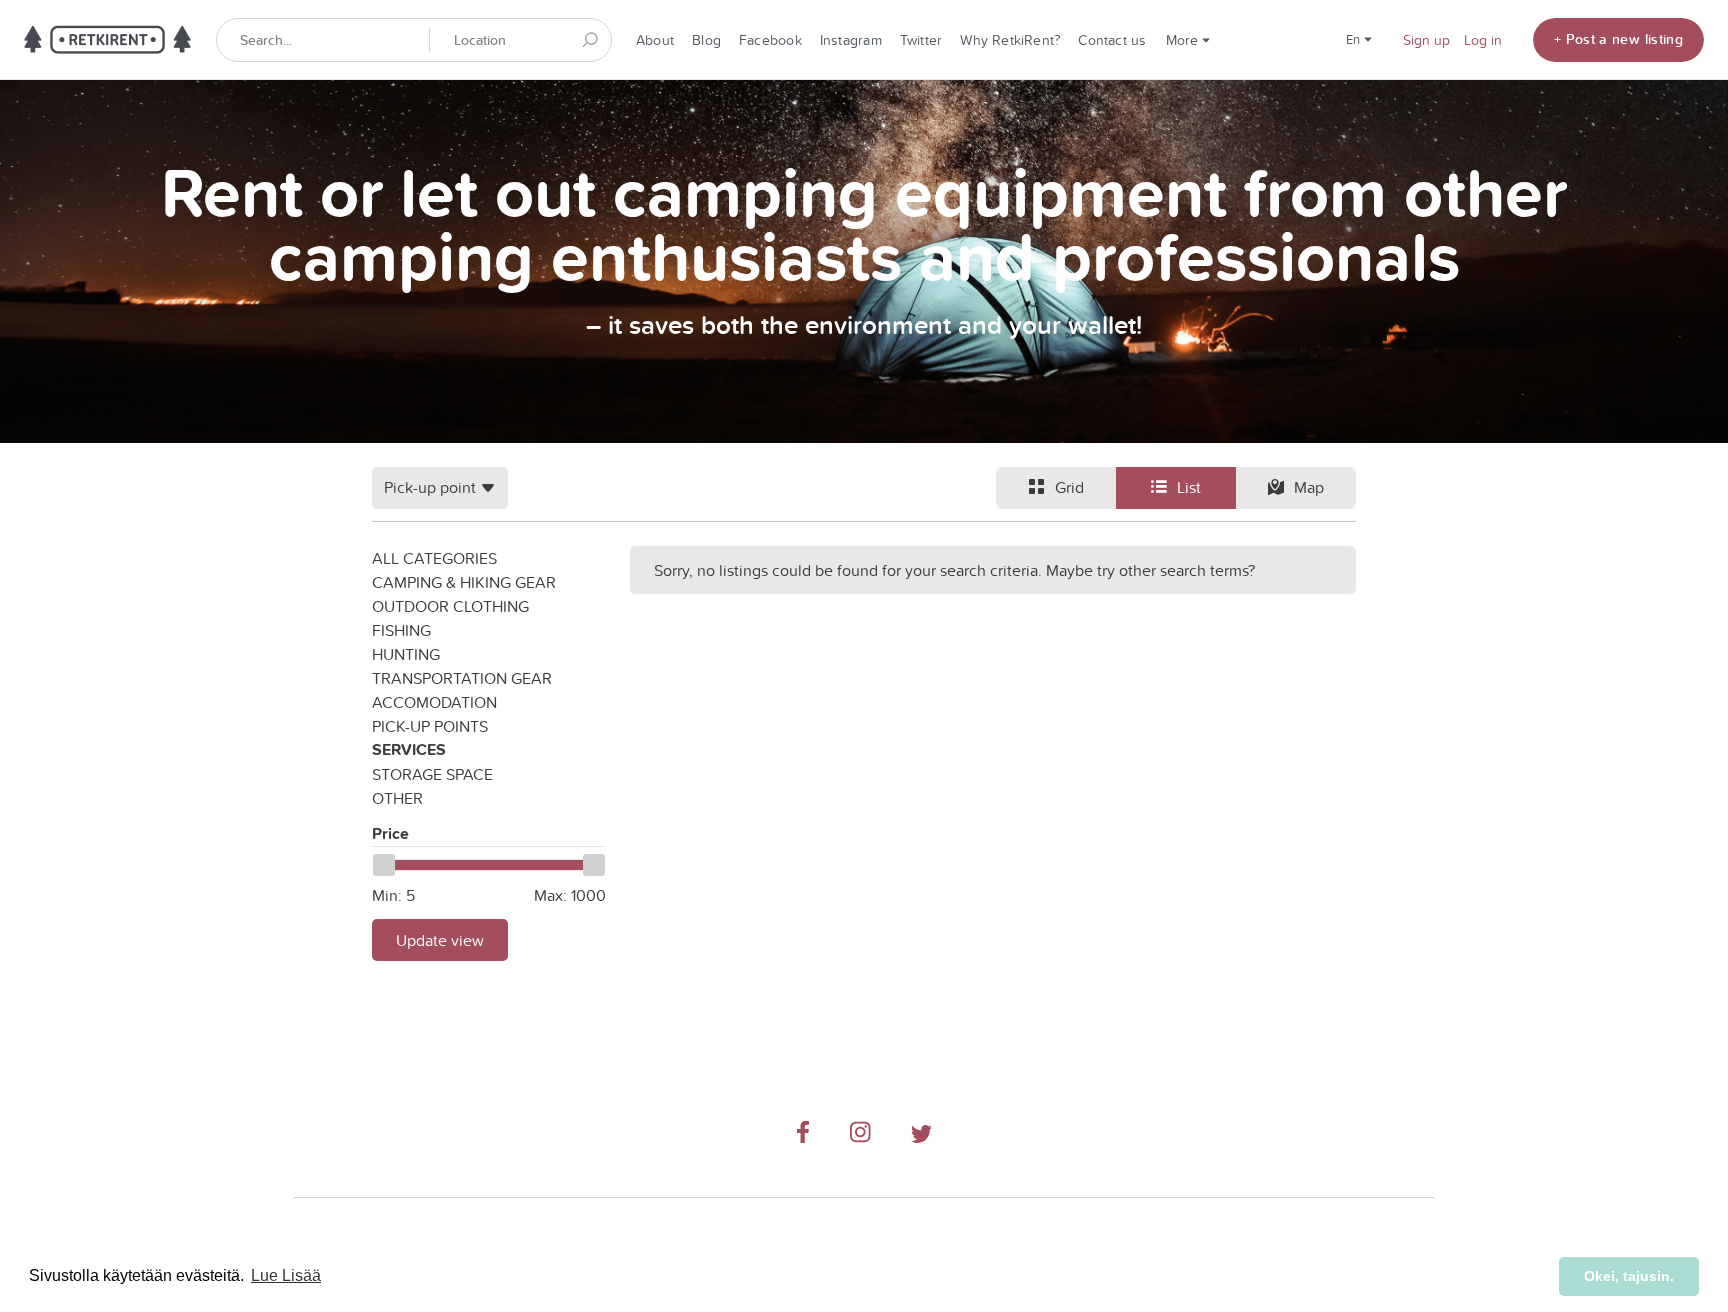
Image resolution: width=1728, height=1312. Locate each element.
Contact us (1112, 40)
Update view (440, 940)
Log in (1483, 40)
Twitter (921, 40)
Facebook (770, 40)
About (655, 40)
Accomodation (434, 702)
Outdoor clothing (450, 606)
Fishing (401, 630)
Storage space (432, 774)
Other (397, 798)
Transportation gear (462, 678)
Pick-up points (430, 726)
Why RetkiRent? (1010, 40)
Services (409, 749)
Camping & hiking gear (464, 582)
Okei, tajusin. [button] (1629, 1276)
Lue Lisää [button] (286, 1275)
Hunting (406, 654)
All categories (434, 558)
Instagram (851, 40)
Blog (706, 40)
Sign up (1426, 40)
